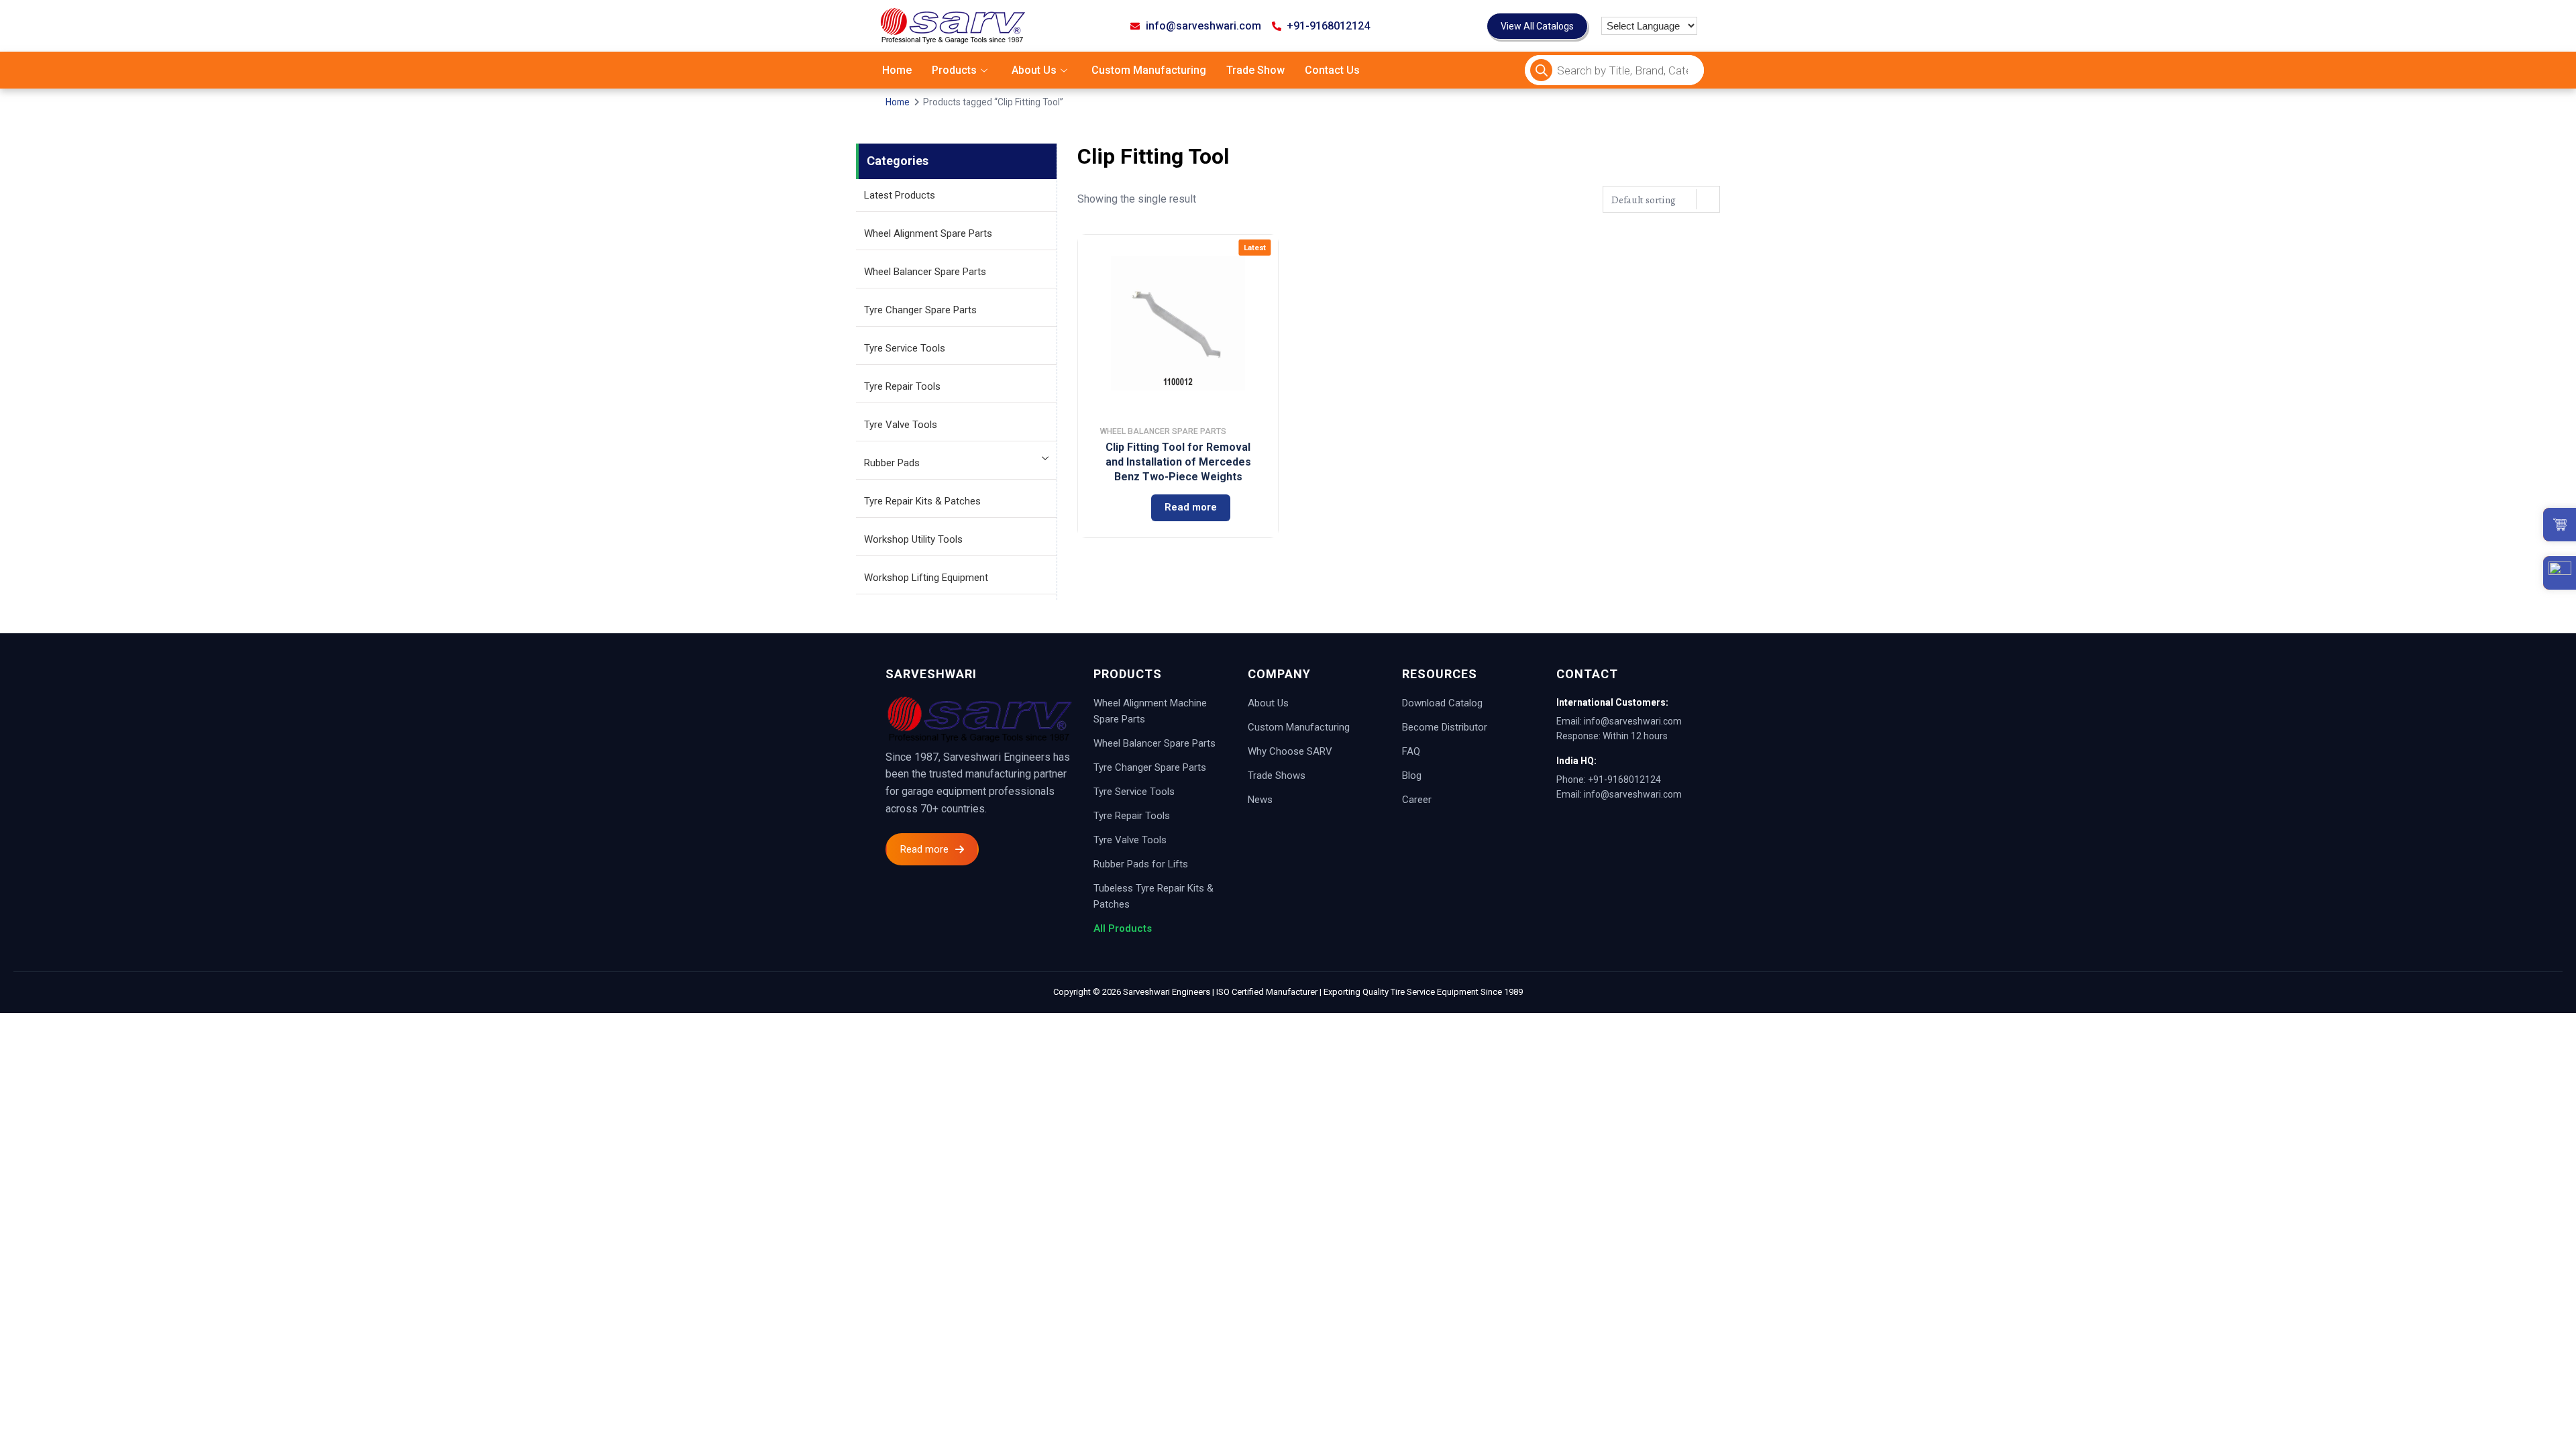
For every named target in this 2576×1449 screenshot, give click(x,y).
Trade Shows (1277, 775)
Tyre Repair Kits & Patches (922, 501)
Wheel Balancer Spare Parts (925, 272)
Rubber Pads (892, 463)
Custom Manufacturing (1149, 70)
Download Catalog (1442, 703)
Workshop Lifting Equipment (926, 578)
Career (1417, 800)
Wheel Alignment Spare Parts (928, 233)
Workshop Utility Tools (913, 539)
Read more (1191, 507)
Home (897, 70)
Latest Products (900, 195)
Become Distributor (1445, 727)
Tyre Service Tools (905, 348)
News (1260, 800)
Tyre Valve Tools (901, 425)
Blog (1412, 775)
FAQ (1411, 751)
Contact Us (1332, 70)
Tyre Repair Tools (902, 386)
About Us (1034, 70)
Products (954, 70)
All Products (1123, 928)
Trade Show (1255, 70)
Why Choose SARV (1290, 751)
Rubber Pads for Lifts (1141, 864)
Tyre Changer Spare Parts (920, 310)
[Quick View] (1121, 508)
